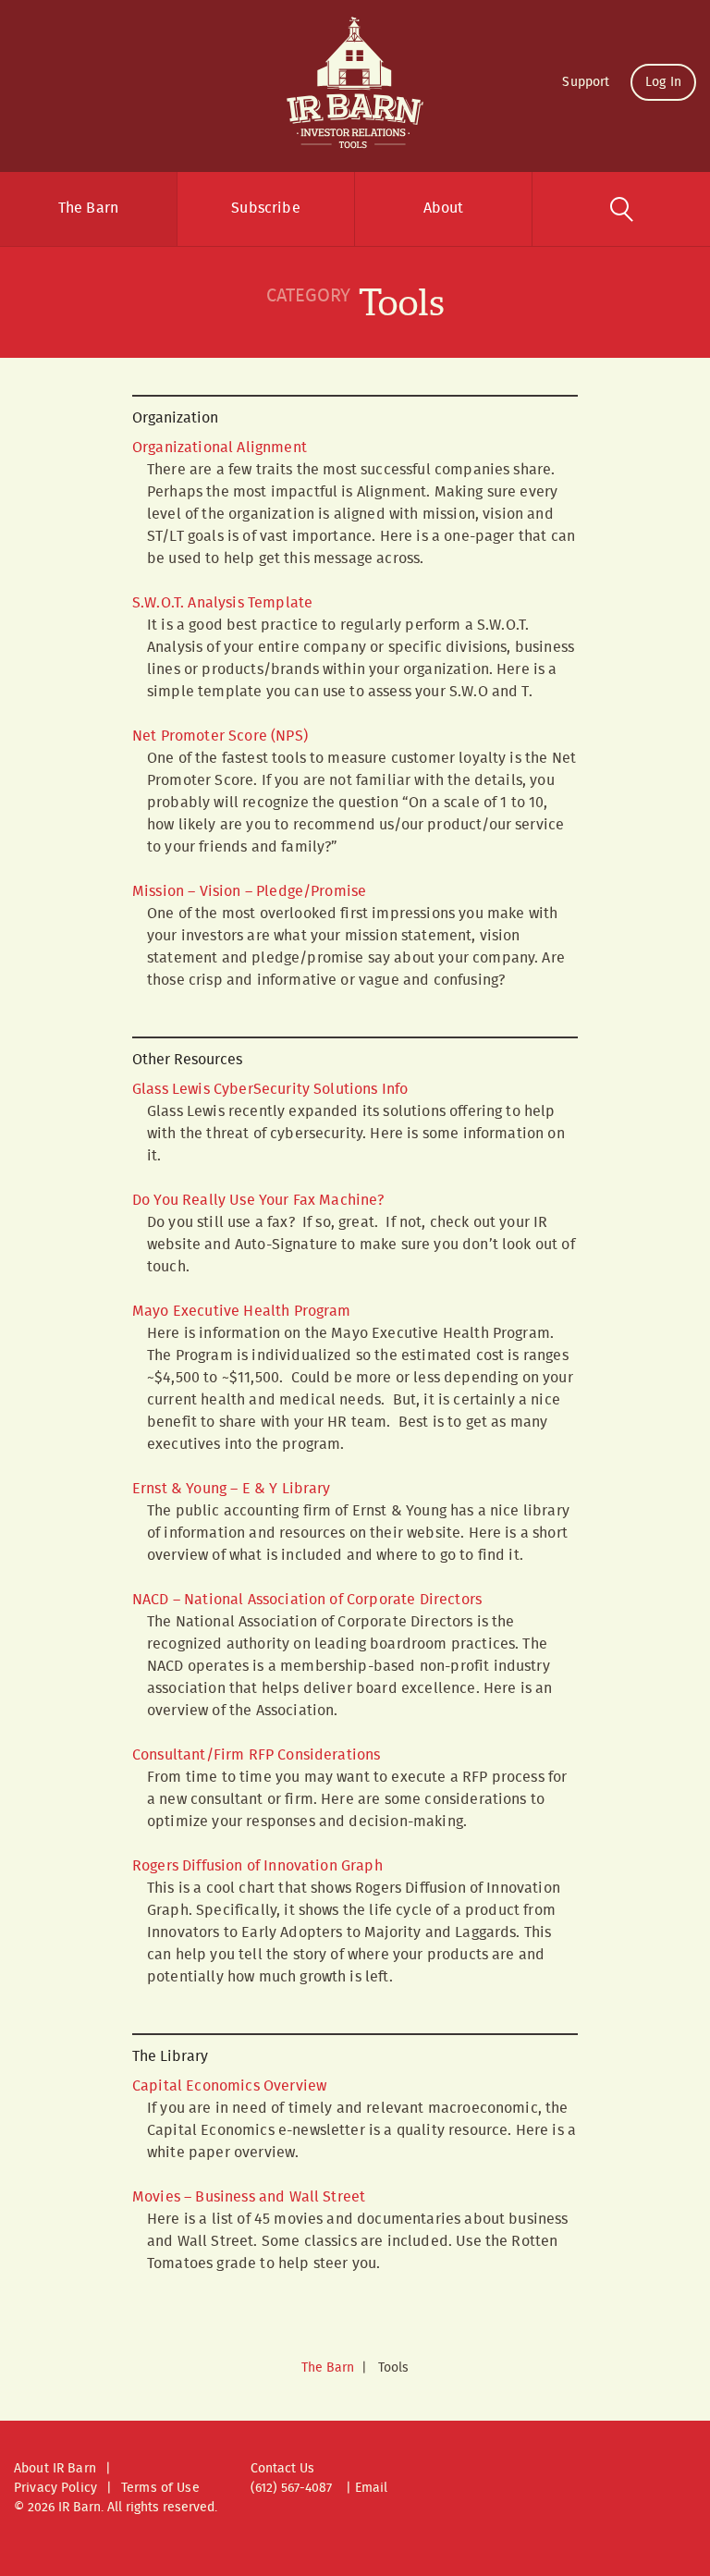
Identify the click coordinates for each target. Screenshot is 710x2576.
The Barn (88, 209)
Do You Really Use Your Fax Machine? (258, 1201)
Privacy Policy (55, 2488)
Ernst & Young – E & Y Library (232, 1489)
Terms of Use (160, 2488)
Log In (663, 82)
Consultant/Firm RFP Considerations (256, 1755)
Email (371, 2488)
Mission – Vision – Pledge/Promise (249, 892)
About (444, 209)
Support (586, 82)
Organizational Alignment (220, 448)
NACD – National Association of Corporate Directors (307, 1600)
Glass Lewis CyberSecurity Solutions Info (270, 1090)
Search (621, 209)
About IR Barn (55, 2469)
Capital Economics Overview (229, 2086)
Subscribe (265, 209)
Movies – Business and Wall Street (249, 2197)
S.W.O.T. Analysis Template (222, 603)
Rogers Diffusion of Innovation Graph (257, 1866)
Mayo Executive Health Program (242, 1312)
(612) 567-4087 (291, 2488)
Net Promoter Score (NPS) (220, 736)
